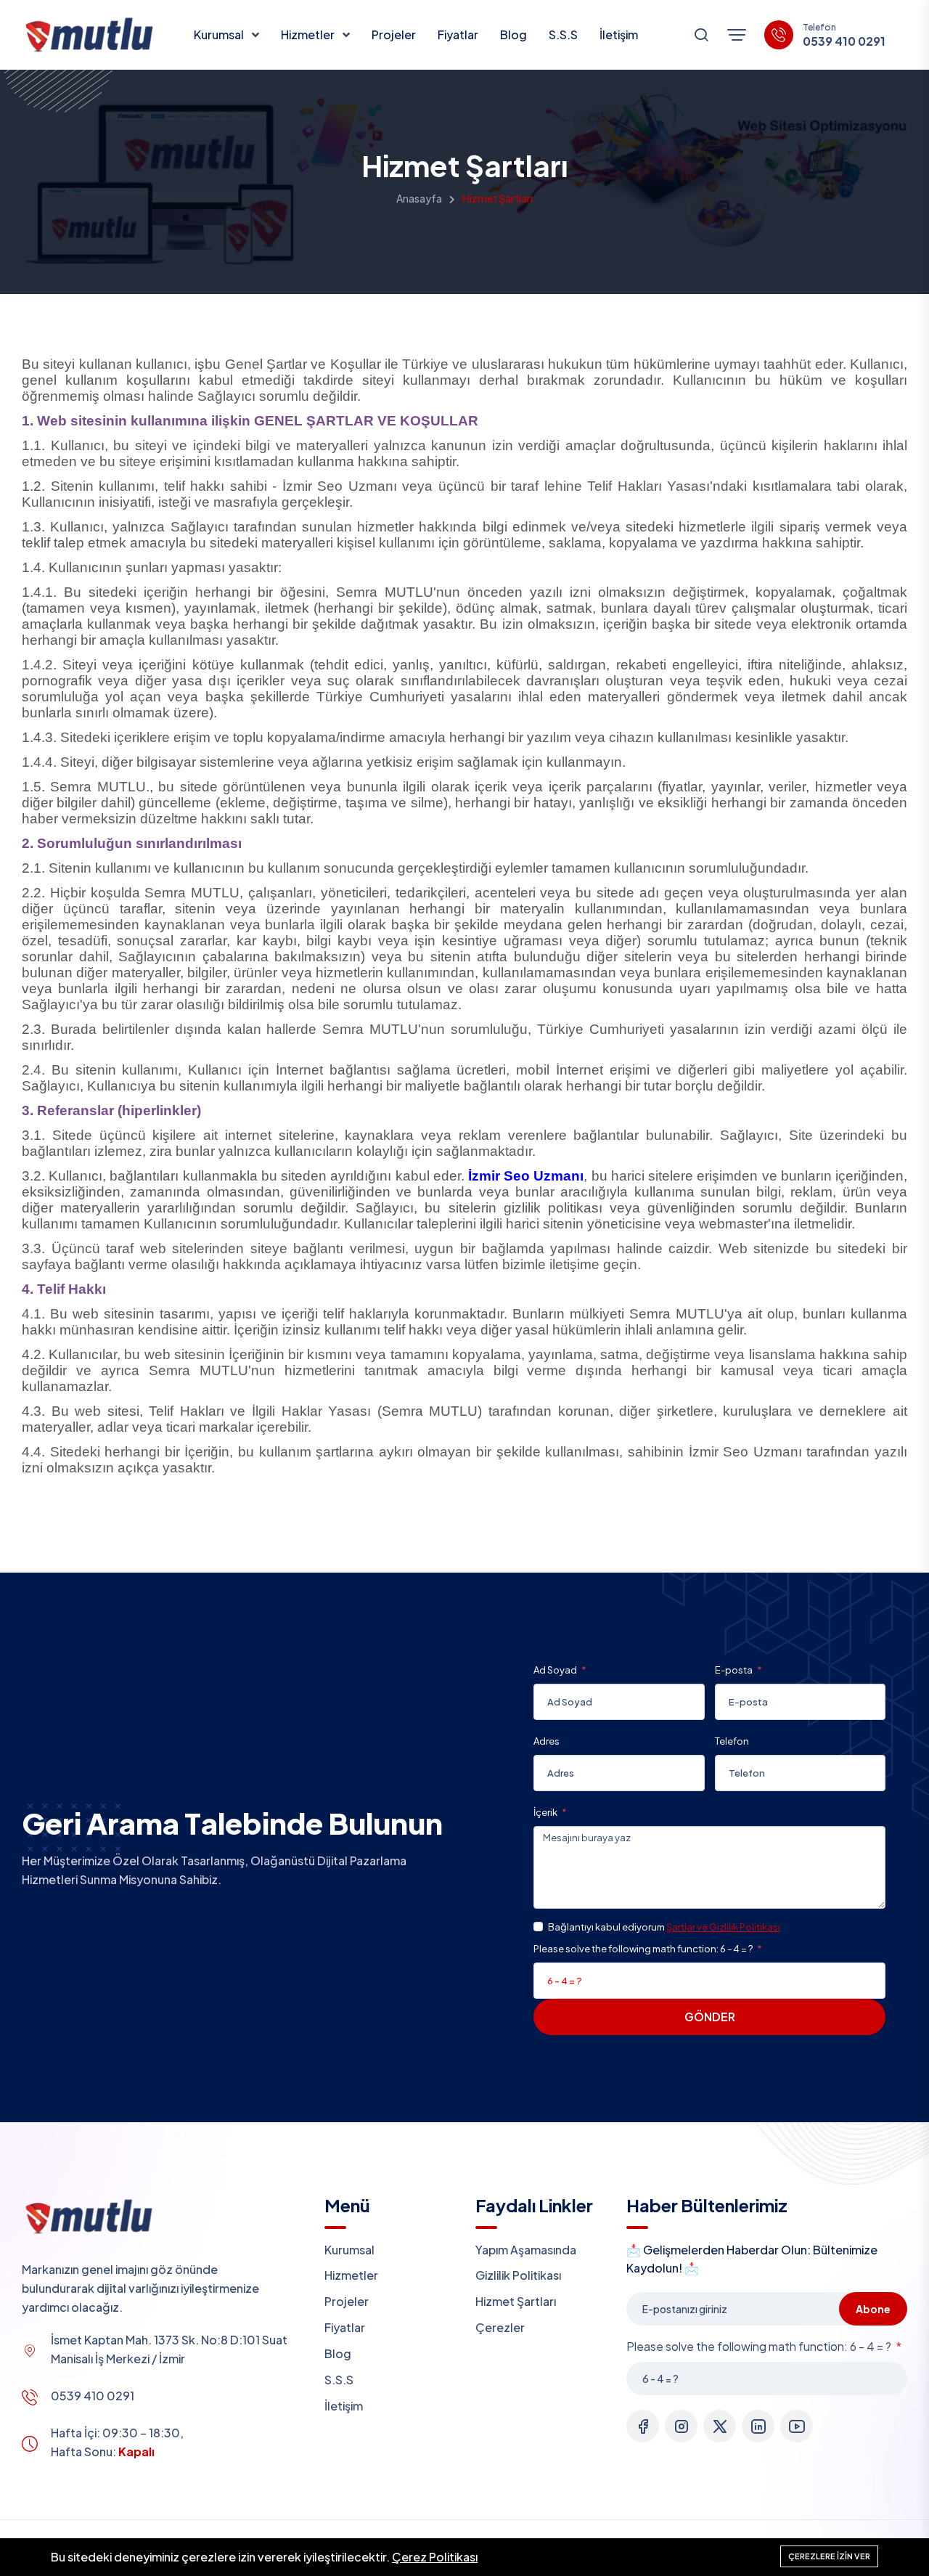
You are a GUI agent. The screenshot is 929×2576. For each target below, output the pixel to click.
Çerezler (500, 2327)
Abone (873, 2309)
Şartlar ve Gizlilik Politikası (723, 1927)
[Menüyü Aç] (737, 35)
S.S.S (563, 34)
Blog (513, 34)
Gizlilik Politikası (518, 2275)
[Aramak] (701, 36)
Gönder (710, 2017)
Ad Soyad (556, 1670)
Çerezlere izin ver (829, 2556)
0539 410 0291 (844, 41)
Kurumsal (220, 34)
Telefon (732, 1741)
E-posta (734, 1670)
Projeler (394, 34)
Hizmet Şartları (516, 2301)
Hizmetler (309, 34)
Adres (547, 1741)
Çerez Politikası (435, 2557)
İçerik (546, 1812)
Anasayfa (419, 198)
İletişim (619, 34)
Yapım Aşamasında (526, 2250)
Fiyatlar (458, 34)
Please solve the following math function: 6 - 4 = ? (644, 1949)
